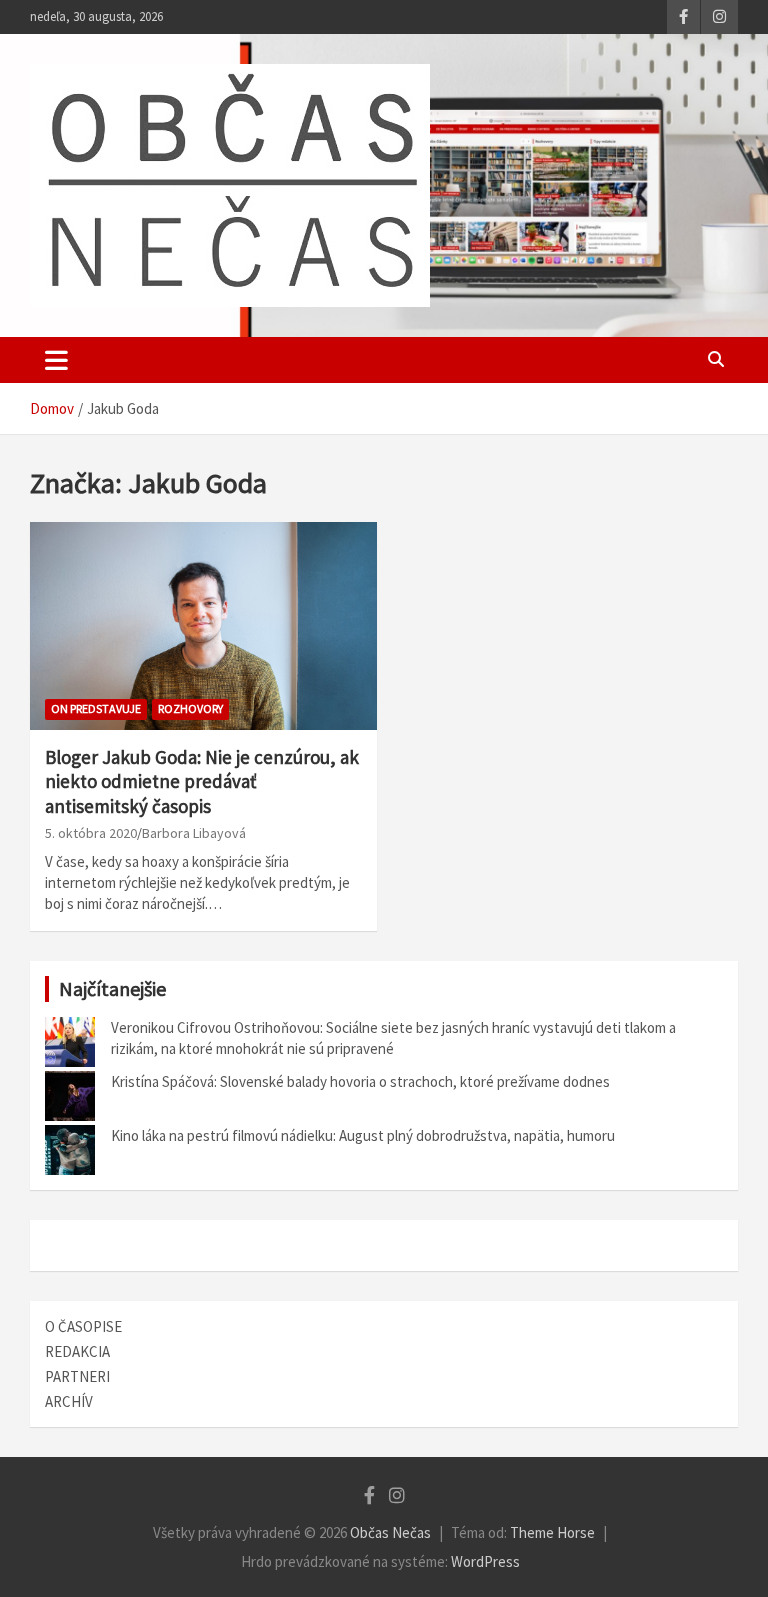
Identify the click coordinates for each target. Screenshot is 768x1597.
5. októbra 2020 (91, 833)
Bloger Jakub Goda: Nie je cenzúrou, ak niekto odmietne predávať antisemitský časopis (202, 781)
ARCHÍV (69, 1401)
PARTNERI (77, 1376)
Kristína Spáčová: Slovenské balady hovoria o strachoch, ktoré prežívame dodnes (360, 1081)
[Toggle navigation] (56, 360)
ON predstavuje (96, 708)
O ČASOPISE (83, 1326)
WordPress (485, 1561)
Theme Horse (552, 1532)
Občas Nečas (390, 1532)
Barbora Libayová (194, 833)
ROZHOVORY (190, 708)
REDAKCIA (77, 1351)
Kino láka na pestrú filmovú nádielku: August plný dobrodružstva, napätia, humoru (363, 1135)
